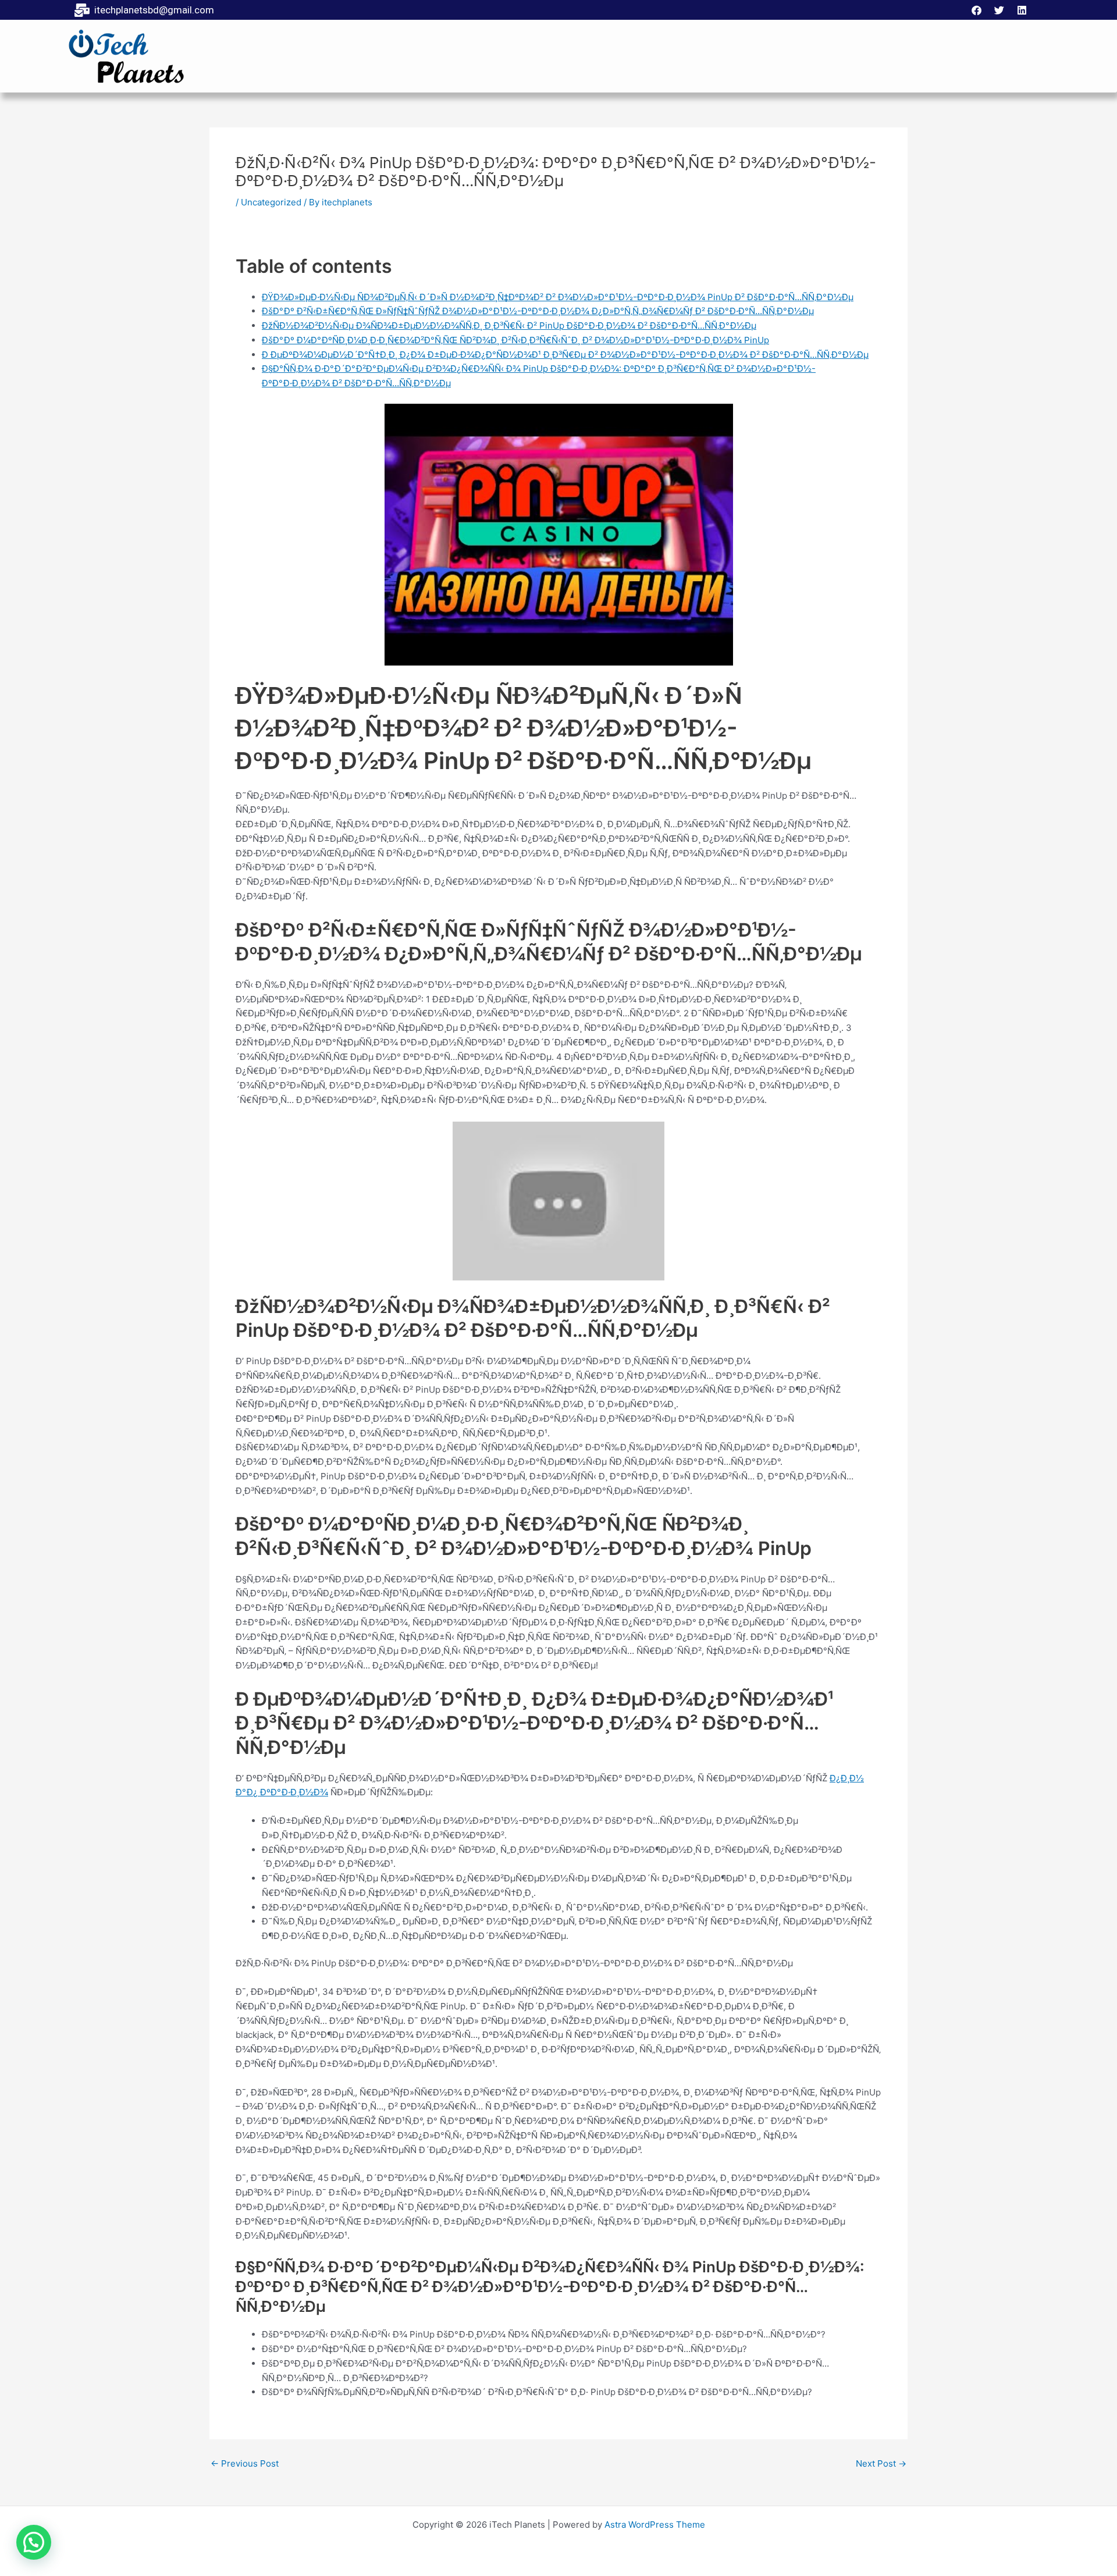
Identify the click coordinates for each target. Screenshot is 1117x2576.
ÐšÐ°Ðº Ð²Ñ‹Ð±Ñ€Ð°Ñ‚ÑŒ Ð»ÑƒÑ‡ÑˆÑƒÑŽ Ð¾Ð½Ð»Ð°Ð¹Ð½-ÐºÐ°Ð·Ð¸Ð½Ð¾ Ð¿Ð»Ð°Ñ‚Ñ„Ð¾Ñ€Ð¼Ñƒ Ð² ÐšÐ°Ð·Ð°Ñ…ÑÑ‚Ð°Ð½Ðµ (538, 311)
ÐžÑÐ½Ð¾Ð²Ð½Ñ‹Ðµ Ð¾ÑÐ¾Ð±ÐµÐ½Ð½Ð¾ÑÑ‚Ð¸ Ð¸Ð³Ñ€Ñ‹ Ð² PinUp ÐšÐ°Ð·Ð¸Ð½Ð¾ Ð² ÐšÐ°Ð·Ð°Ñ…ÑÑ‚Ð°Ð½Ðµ (509, 325)
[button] (34, 2542)
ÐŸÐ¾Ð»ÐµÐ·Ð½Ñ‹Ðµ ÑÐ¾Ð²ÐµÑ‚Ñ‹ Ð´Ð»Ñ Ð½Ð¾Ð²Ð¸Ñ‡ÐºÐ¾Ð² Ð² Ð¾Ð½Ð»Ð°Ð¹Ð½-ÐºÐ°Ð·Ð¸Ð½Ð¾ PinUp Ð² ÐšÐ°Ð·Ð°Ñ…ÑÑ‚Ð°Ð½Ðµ (558, 297)
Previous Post (245, 2463)
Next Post (881, 2463)
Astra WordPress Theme (655, 2525)
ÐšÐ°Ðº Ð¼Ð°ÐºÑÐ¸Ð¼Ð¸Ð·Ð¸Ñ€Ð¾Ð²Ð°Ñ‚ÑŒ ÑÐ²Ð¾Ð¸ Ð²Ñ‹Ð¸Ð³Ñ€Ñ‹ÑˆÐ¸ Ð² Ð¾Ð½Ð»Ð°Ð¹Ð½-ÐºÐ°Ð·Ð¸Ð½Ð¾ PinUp (515, 340)
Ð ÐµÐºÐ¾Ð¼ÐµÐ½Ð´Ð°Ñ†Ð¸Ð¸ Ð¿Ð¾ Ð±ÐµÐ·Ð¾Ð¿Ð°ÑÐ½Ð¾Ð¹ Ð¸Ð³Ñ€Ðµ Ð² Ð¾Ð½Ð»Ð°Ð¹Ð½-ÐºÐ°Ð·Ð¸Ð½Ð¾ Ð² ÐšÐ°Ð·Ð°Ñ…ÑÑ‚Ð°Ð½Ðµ (565, 355)
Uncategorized (271, 202)
